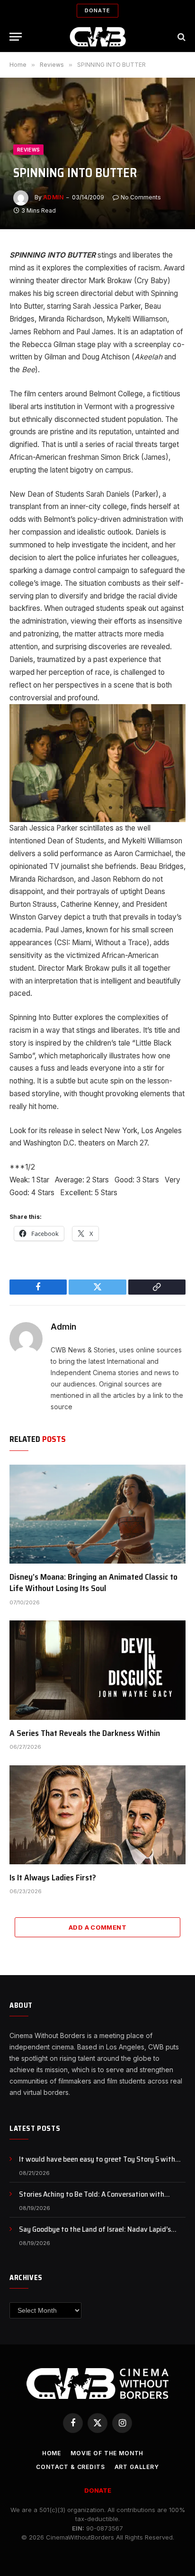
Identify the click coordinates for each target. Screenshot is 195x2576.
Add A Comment (97, 1927)
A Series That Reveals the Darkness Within (85, 1733)
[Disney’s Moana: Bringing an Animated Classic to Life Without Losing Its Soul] (97, 1514)
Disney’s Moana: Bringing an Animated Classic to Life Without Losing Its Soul (93, 1583)
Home (52, 2453)
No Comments (141, 197)
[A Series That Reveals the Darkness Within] (97, 1670)
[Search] (181, 37)
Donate (97, 10)
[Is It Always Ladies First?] (97, 1815)
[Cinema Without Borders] (98, 37)
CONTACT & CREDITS (70, 2467)
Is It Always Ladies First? (53, 1878)
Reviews (28, 150)
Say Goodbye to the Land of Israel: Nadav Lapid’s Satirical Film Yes (95, 2235)
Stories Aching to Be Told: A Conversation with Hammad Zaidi (92, 2200)
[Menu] (16, 37)
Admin (53, 197)
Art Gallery (137, 2467)
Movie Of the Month (107, 2453)
